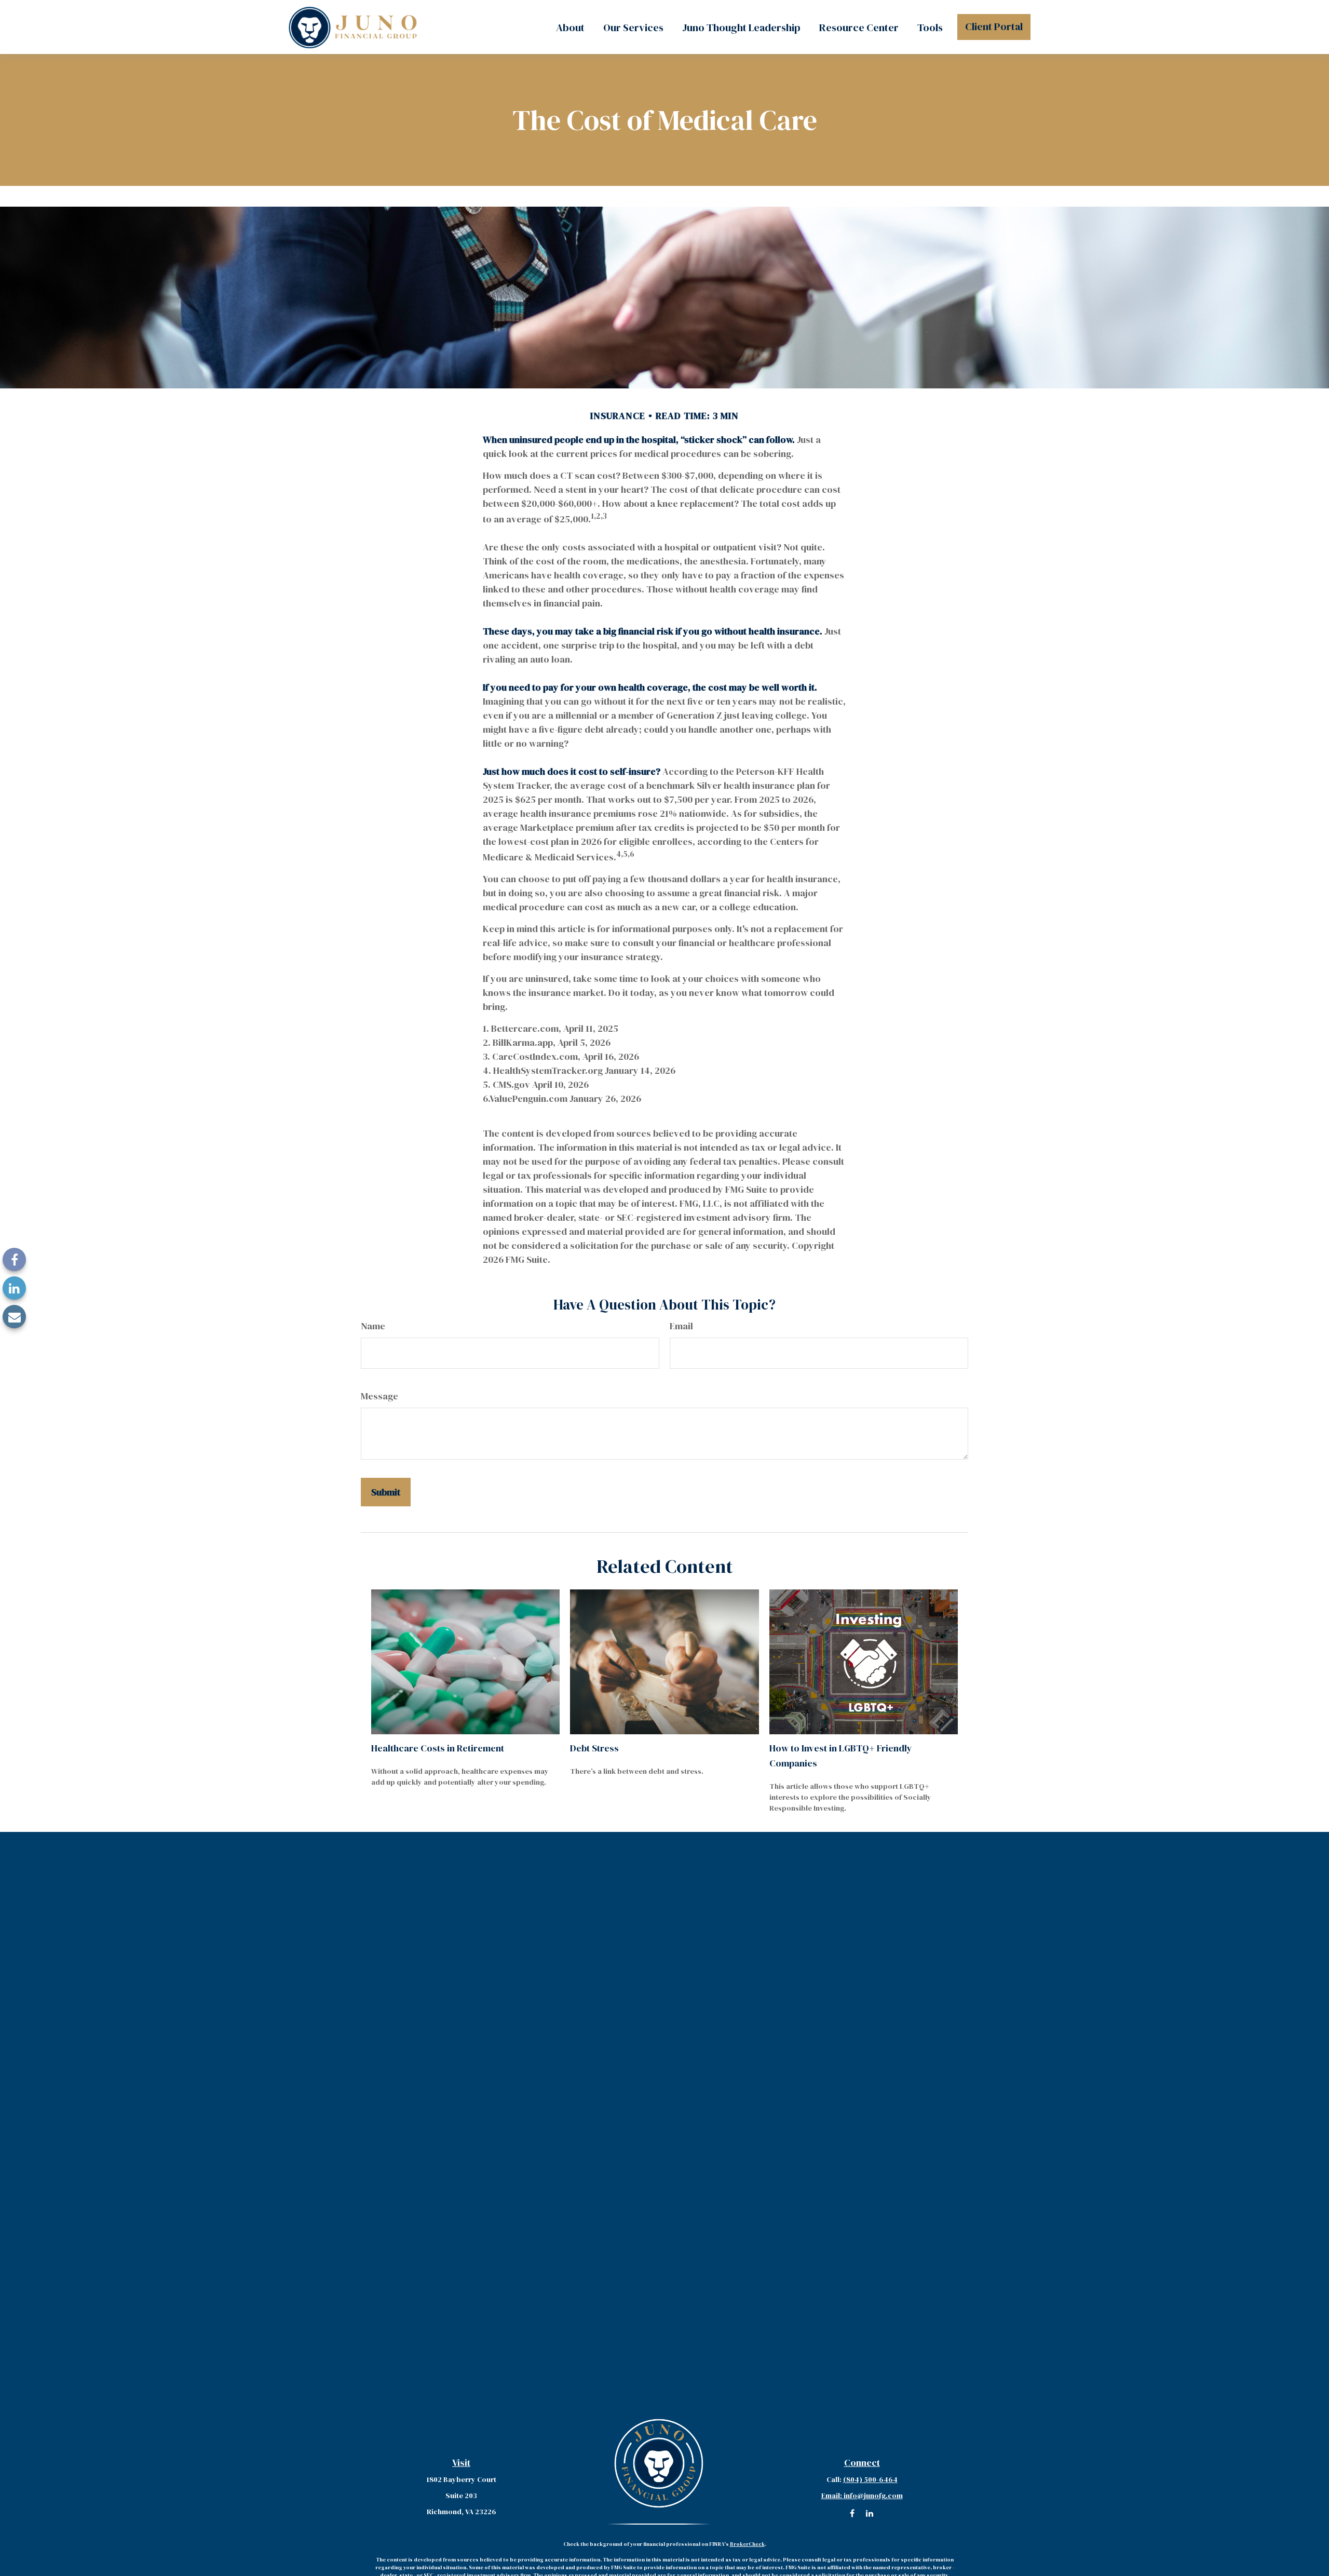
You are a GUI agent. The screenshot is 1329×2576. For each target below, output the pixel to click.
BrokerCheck (747, 2544)
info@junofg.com (862, 2496)
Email (681, 1326)
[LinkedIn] (14, 1288)
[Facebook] (14, 1259)
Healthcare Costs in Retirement (438, 1748)
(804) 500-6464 (870, 2479)
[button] (570, 27)
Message (379, 1396)
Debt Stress (594, 1748)
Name (373, 1326)
